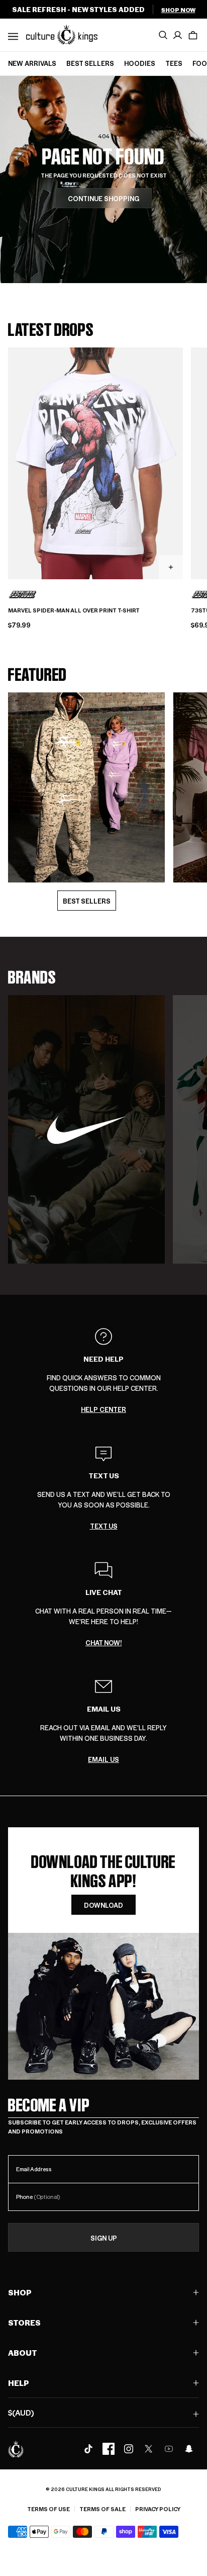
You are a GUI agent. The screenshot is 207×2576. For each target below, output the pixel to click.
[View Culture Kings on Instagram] (129, 2449)
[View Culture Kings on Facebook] (109, 2449)
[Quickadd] (171, 567)
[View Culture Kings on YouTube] (169, 2449)
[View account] (178, 35)
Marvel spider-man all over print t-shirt (74, 610)
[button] (193, 35)
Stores (24, 2322)
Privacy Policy (158, 2509)
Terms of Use (48, 2509)
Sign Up (104, 2238)
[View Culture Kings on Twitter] (149, 2449)
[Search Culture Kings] (163, 35)
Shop (20, 2292)
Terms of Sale (102, 2509)
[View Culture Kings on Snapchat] (189, 2449)
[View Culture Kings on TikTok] (88, 2449)
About (23, 2352)
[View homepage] (62, 34)
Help (19, 2383)
